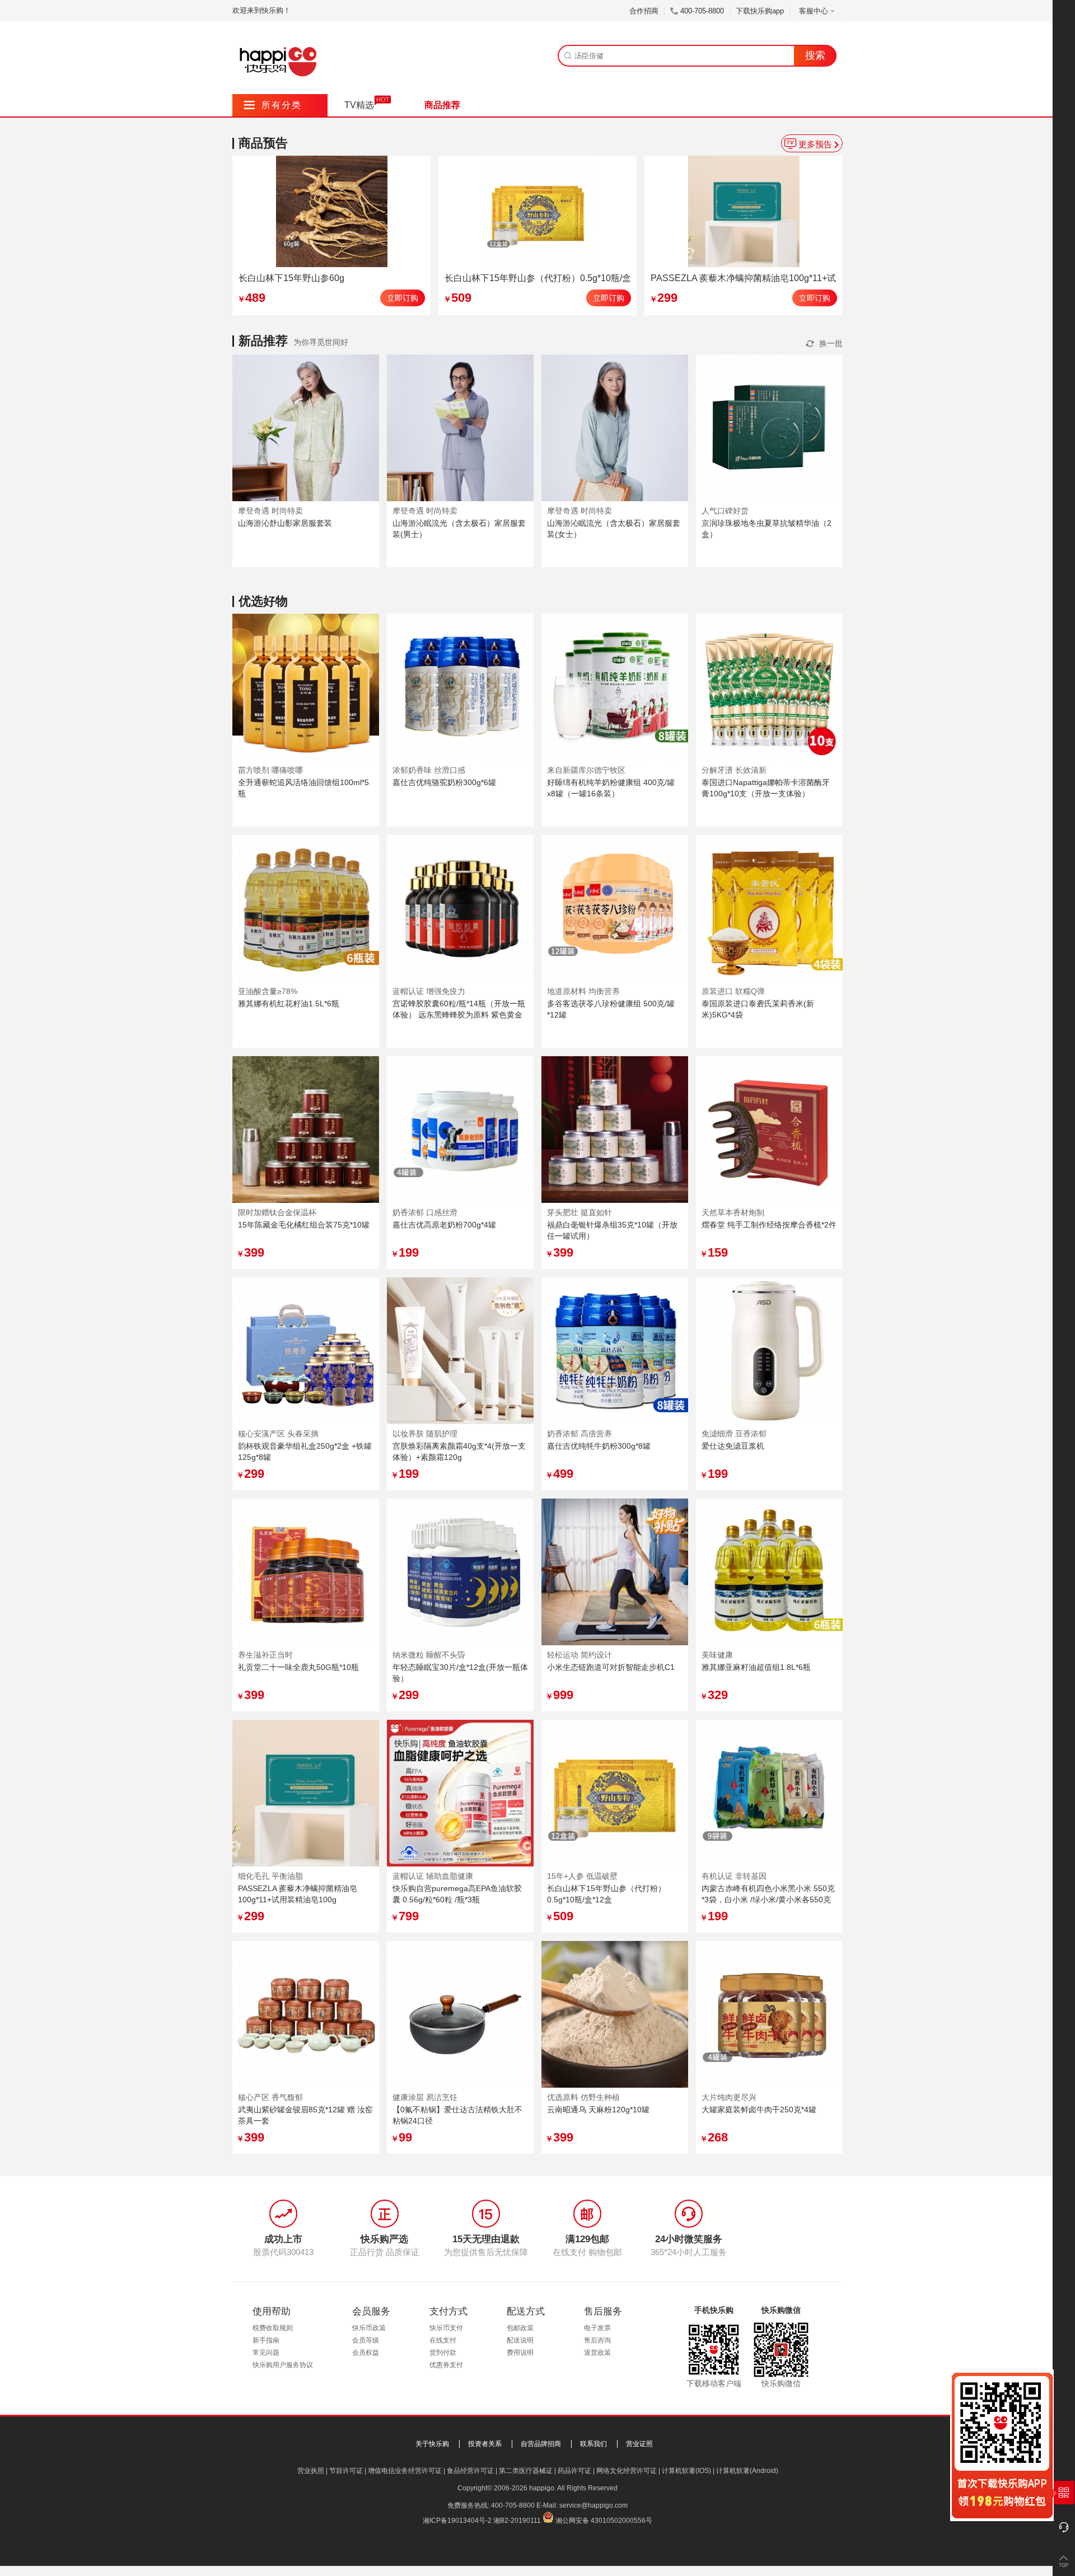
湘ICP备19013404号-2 (457, 2521)
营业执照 (311, 2471)
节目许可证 (346, 2471)
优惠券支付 (446, 2365)
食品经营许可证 (470, 2471)
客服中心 (814, 11)
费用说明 (520, 2353)
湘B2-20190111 (517, 2521)
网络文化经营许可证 (627, 2471)
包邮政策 (520, 2328)
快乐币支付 (446, 2328)
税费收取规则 (273, 2328)
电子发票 (597, 2328)
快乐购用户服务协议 (283, 2365)
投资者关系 (485, 2444)
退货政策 (597, 2353)
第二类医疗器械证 (526, 2471)
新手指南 (266, 2340)
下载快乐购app (760, 11)
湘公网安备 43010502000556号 (604, 2521)
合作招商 (644, 11)
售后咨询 (597, 2340)
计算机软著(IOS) (686, 2471)
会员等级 (366, 2340)
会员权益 (366, 2353)
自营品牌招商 (541, 2444)
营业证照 (639, 2444)
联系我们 (593, 2444)
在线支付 (443, 2340)
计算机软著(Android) (747, 2471)
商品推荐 (442, 105)
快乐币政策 (369, 2328)
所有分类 (273, 105)
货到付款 (443, 2353)
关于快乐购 (432, 2444)
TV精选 (359, 105)
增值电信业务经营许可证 (405, 2471)
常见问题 (266, 2353)
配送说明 (520, 2340)
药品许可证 (574, 2471)
